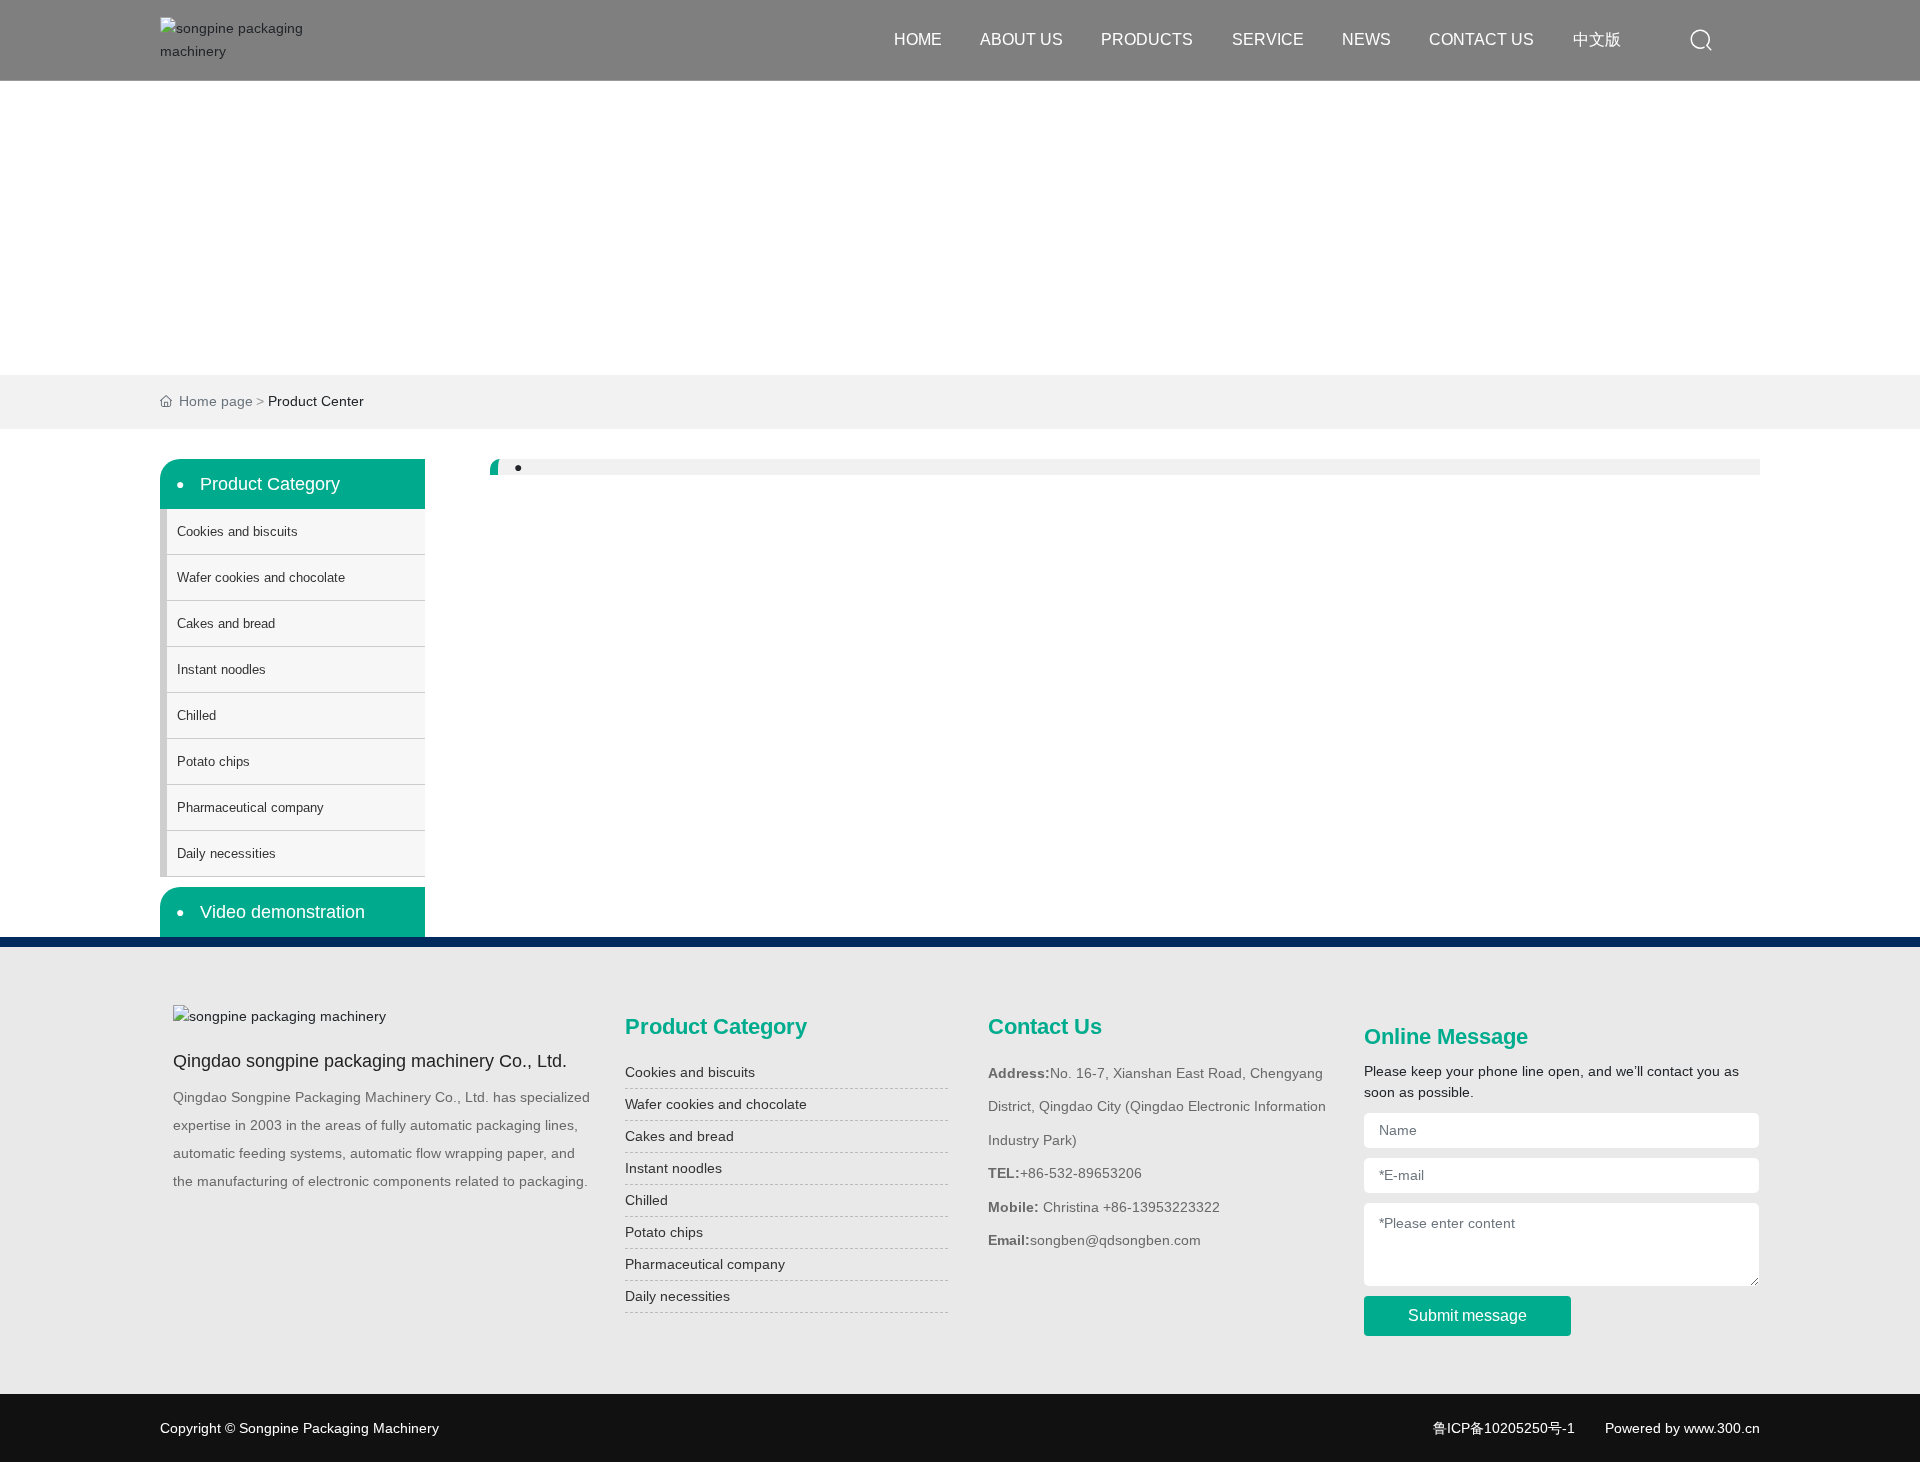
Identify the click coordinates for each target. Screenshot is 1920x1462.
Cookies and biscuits (690, 1072)
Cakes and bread (679, 1136)
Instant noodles (673, 1168)
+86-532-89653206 (1081, 1173)
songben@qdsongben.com (1115, 1240)
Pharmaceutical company (705, 1264)
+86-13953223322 (1161, 1207)
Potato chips (664, 1232)
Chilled (646, 1200)
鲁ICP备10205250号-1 (1504, 1428)
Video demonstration (282, 912)
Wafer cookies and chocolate (716, 1104)
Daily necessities (677, 1296)
